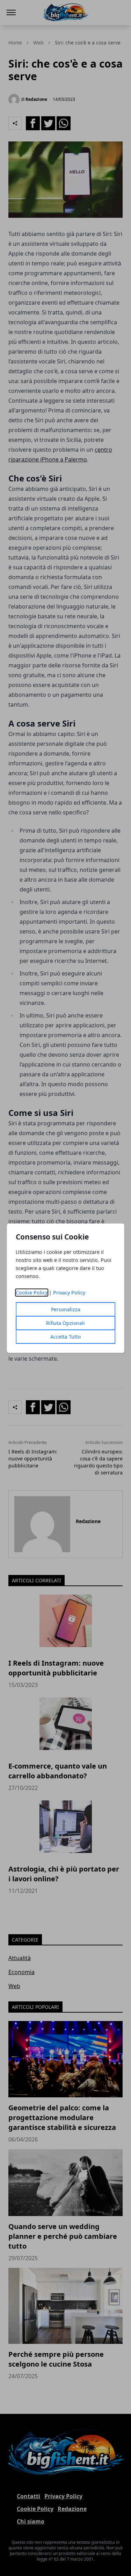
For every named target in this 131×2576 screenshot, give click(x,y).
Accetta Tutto (65, 1337)
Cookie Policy (32, 1293)
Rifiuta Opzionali (65, 1323)
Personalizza (66, 1309)
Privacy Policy (69, 1293)
